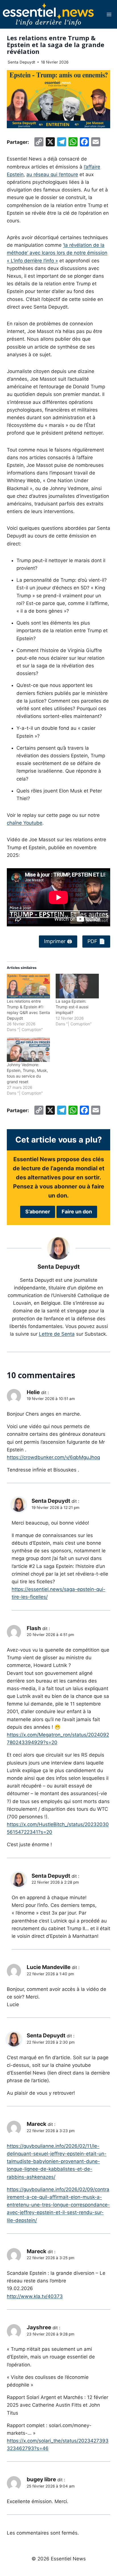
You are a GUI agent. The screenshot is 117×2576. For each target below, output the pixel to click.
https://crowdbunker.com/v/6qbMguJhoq (53, 1457)
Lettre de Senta (57, 1334)
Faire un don (77, 1212)
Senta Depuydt (21, 62)
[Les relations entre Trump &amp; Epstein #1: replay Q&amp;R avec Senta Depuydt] (28, 986)
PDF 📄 (96, 941)
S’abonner (38, 1212)
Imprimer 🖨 (58, 941)
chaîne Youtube (25, 823)
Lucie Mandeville (49, 1967)
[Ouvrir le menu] (109, 14)
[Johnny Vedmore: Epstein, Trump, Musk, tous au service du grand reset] (28, 1050)
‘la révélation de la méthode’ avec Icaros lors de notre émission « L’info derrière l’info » (57, 253)
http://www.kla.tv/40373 (35, 2296)
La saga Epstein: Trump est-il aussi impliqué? (72, 1007)
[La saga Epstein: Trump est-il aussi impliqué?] (77, 986)
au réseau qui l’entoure (52, 174)
